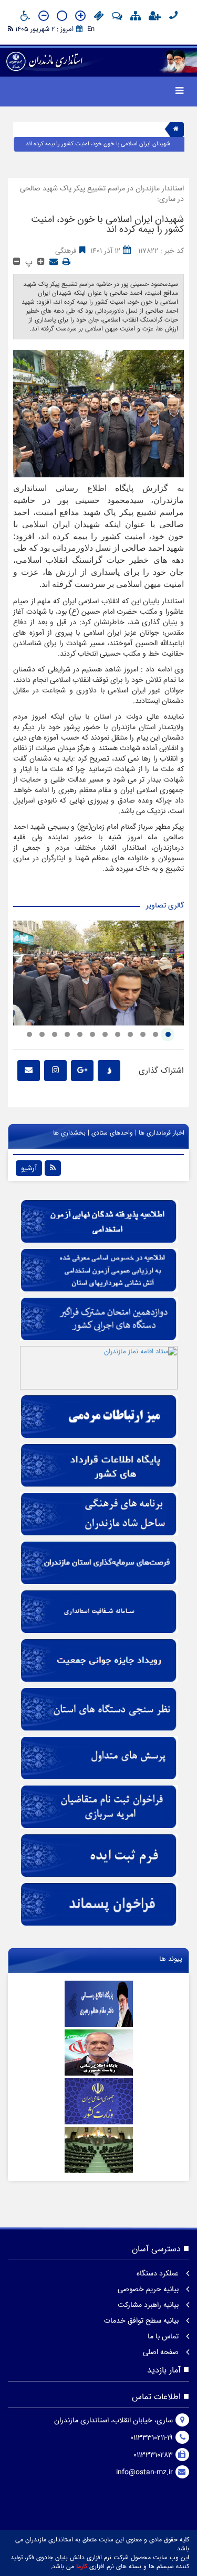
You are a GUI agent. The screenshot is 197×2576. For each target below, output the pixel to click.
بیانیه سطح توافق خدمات (142, 2321)
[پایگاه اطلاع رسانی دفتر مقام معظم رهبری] (99, 2004)
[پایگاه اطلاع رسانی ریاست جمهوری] (99, 2053)
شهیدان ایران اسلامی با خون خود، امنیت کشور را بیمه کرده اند (98, 144)
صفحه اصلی (162, 2352)
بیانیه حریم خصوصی (149, 2289)
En (91, 29)
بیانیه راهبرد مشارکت (149, 2305)
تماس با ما (164, 2336)
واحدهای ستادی (112, 1133)
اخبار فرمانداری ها (162, 1133)
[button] (168, 1034)
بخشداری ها (69, 1133)
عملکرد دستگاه (159, 2273)
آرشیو (29, 1168)
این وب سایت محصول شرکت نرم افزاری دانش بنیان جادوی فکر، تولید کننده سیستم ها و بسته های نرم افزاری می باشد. (100, 2562)
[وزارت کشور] (99, 2101)
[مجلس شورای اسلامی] (99, 2150)
